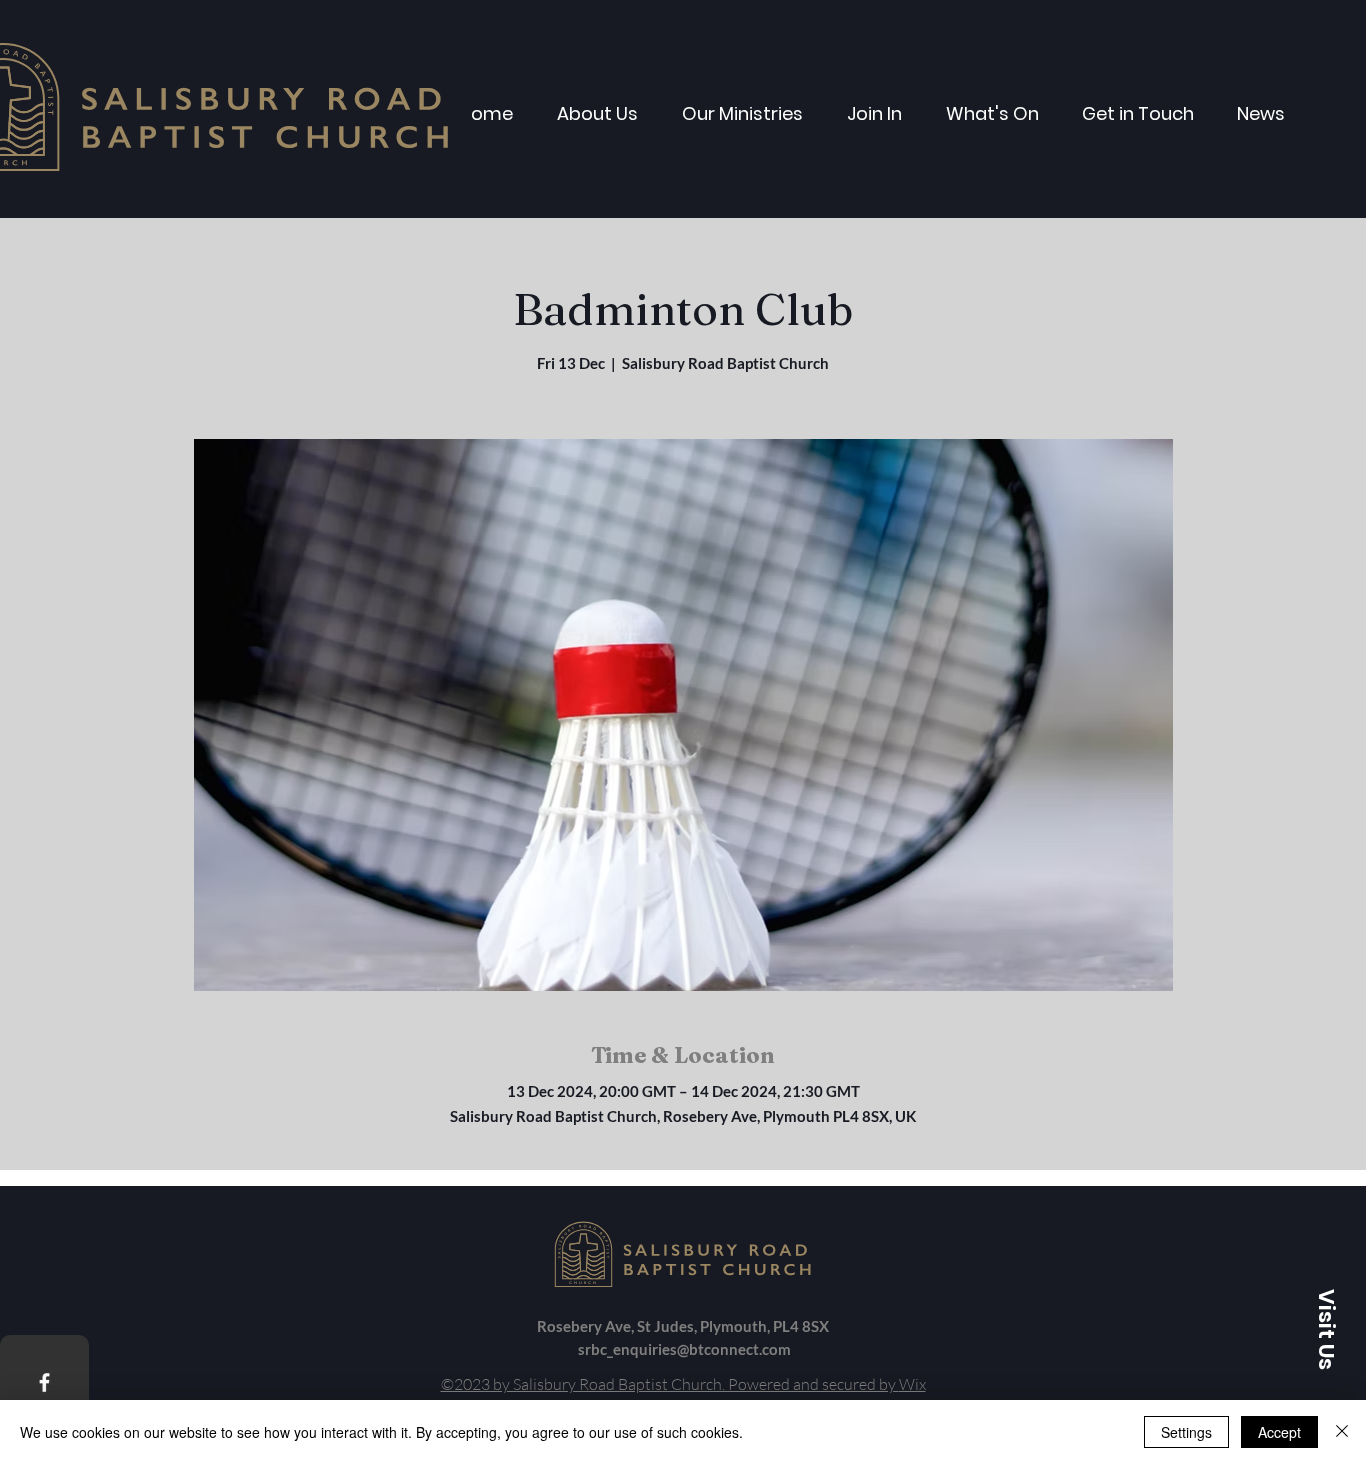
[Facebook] (44, 1382)
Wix (912, 1384)
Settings (1186, 1432)
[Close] (1342, 1432)
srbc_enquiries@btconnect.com (684, 1349)
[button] (1326, 1329)
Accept (1279, 1432)
